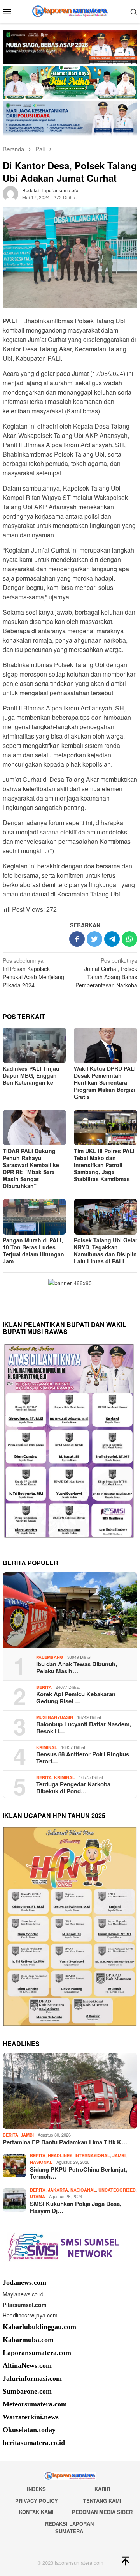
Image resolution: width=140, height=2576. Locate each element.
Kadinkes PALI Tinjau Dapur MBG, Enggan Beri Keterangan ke (31, 1075)
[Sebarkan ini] (77, 939)
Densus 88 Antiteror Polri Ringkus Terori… (83, 1757)
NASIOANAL (83, 2190)
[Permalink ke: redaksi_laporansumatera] (10, 193)
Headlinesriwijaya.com (30, 2315)
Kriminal (47, 1747)
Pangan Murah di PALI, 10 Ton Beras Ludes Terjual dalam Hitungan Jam (33, 1251)
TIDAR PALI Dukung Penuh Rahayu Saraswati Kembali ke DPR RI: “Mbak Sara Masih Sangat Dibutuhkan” (31, 1168)
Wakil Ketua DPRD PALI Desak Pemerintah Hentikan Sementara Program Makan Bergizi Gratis (105, 1082)
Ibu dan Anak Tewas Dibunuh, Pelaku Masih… (77, 1667)
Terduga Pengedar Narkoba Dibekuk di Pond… (73, 1788)
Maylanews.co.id (23, 2294)
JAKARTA (58, 2190)
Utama (38, 2196)
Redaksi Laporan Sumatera (69, 2527)
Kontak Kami (36, 2512)
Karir (102, 2489)
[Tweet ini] (94, 939)
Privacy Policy (37, 2501)
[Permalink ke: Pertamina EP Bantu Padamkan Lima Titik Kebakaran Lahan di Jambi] (70, 2091)
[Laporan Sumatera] (70, 11)
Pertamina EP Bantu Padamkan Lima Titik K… (65, 2142)
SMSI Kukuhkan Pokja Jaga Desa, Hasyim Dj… (76, 2207)
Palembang (50, 1657)
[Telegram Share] (112, 939)
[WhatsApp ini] (129, 939)
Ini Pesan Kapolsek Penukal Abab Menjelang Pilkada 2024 (33, 973)
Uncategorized (117, 2190)
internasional (92, 2155)
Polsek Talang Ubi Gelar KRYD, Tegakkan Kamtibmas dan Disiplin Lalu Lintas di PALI (106, 1251)
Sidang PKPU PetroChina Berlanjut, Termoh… (79, 2173)
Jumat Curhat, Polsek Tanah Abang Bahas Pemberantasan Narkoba (106, 973)
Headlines (60, 2155)
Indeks (36, 2489)
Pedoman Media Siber (102, 2512)
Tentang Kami (102, 2501)
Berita (44, 1687)
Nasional (41, 2162)
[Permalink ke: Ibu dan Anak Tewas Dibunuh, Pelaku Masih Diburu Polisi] (70, 1610)
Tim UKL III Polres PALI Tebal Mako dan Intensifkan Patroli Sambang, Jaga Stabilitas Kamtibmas (104, 1165)
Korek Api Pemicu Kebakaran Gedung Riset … (76, 1697)
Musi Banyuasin (55, 1717)
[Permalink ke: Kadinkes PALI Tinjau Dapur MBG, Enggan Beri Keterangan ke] (34, 1045)
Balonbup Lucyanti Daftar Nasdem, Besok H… (84, 1727)
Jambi (27, 2135)
